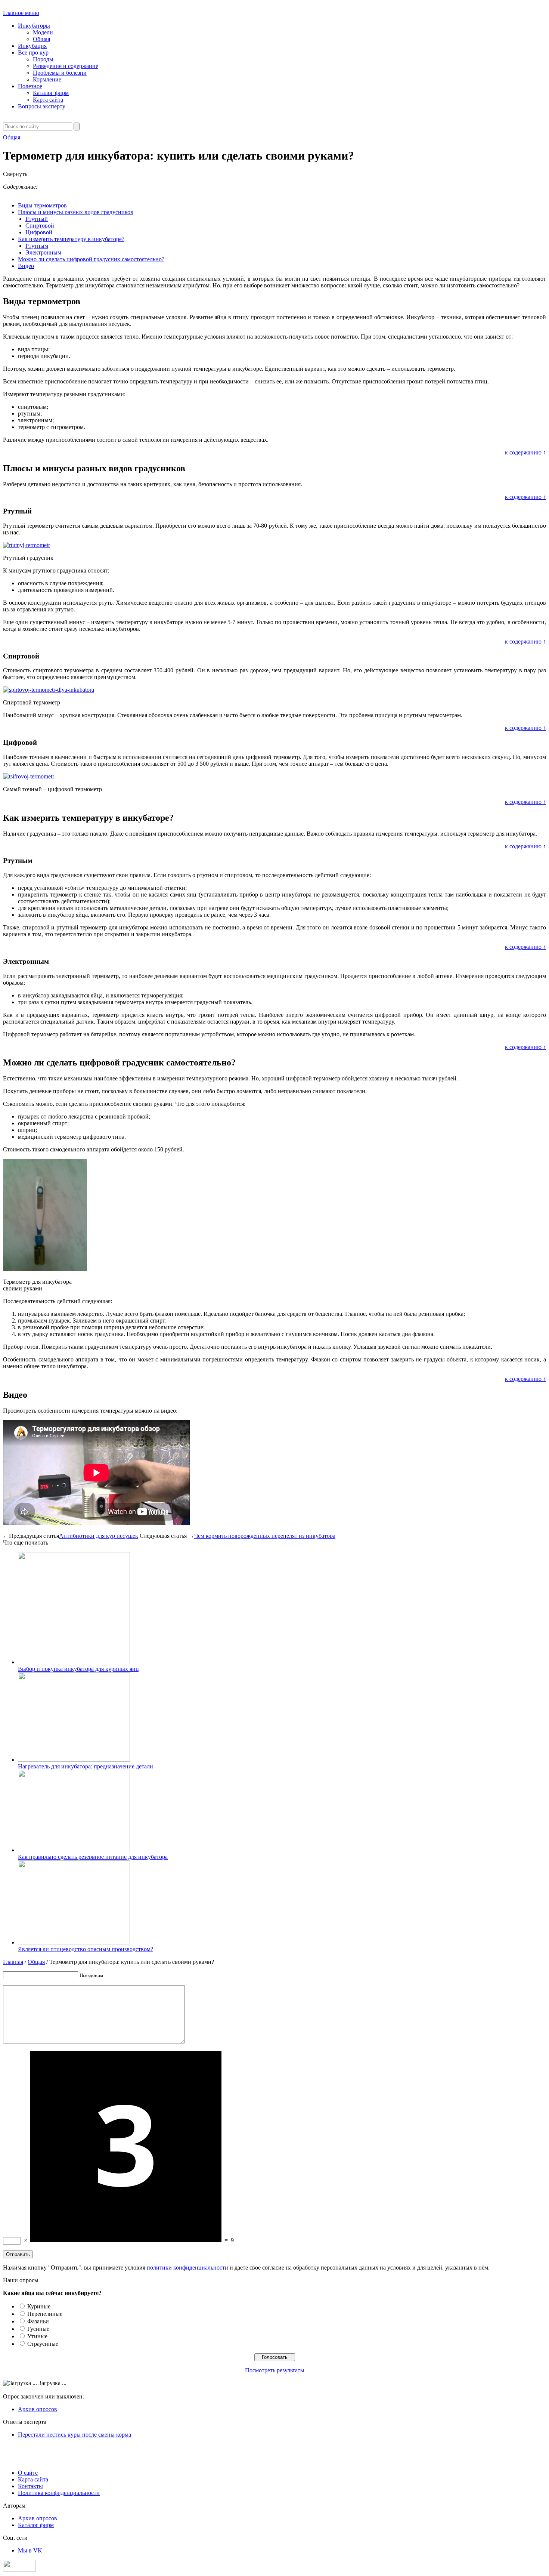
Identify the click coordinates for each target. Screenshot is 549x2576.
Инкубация (32, 46)
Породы (43, 59)
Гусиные (38, 2329)
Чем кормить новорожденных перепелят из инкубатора (265, 1536)
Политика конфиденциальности (59, 2493)
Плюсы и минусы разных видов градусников (76, 212)
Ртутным (37, 246)
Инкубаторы (34, 26)
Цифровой (39, 232)
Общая (41, 39)
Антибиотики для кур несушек (99, 1536)
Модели (43, 32)
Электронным (43, 252)
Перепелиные (45, 2314)
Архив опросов (38, 2409)
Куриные (39, 2306)
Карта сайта (48, 100)
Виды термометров (42, 205)
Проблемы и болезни (60, 73)
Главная (13, 1962)
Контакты (30, 2486)
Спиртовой (40, 226)
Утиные (37, 2336)
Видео (26, 266)
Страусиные (43, 2344)
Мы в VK (30, 2550)
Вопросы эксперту (42, 106)
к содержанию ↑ (525, 452)
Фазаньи (38, 2321)
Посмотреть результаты (275, 2370)
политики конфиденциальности (187, 2268)
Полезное (30, 86)
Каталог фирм (51, 93)
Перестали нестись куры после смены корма (75, 2435)
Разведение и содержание (66, 66)
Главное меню (21, 13)
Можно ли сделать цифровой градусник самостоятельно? (91, 259)
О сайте (28, 2473)
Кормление (47, 79)
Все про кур (33, 53)
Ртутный (37, 219)
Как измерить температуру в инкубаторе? (71, 239)
